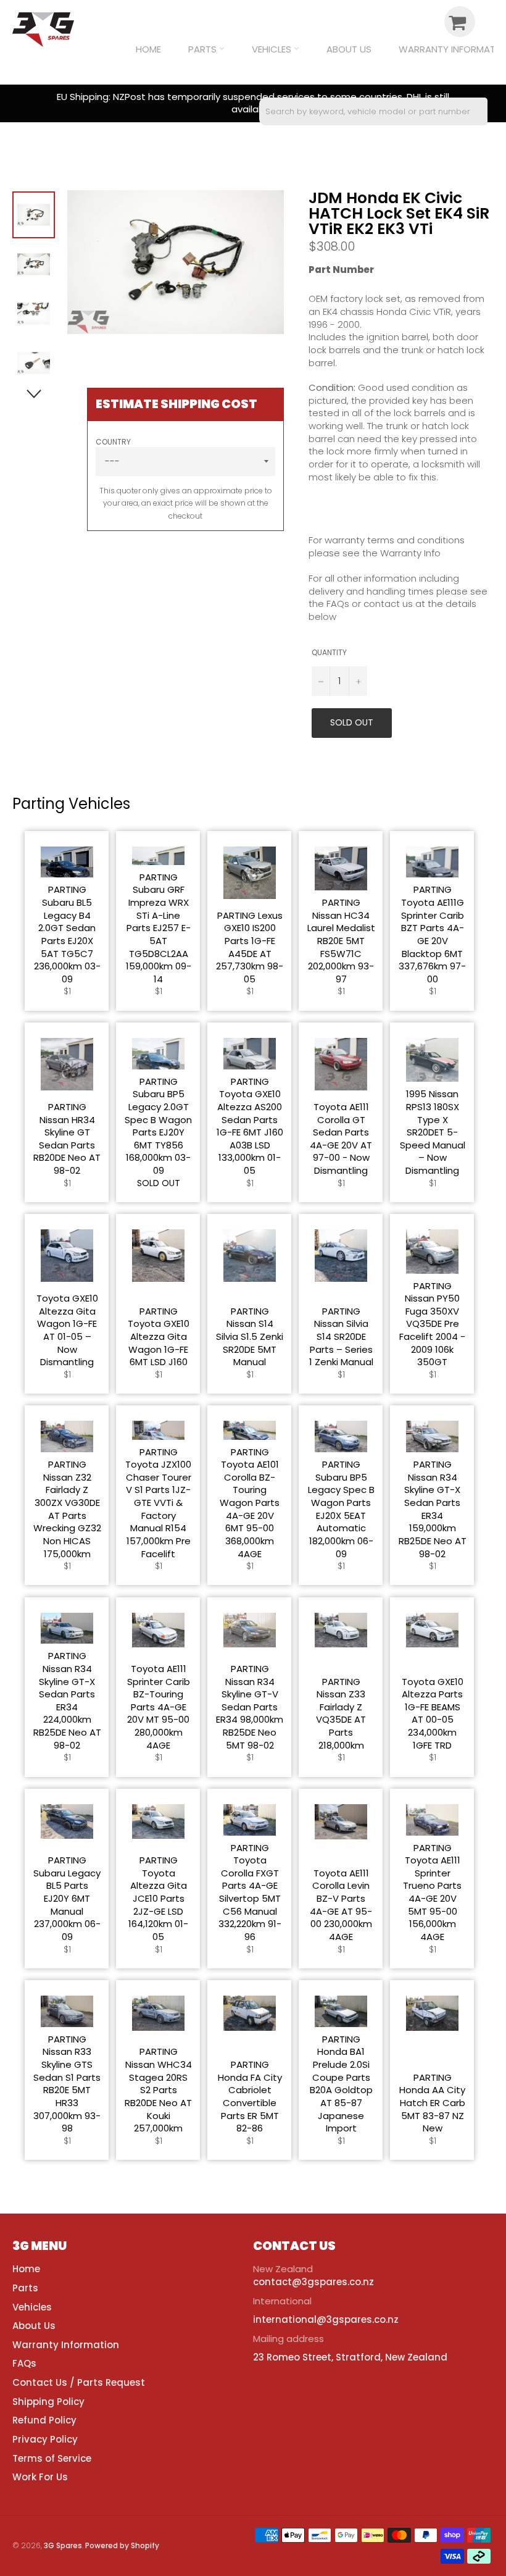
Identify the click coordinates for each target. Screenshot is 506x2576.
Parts (204, 49)
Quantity (329, 653)
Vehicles (273, 49)
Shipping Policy (48, 2402)
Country (113, 442)
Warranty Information (66, 2345)
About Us (349, 49)
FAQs (24, 2363)
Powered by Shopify (122, 2545)
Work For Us (40, 2477)
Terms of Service (52, 2458)
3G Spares (63, 2545)
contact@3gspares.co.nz (313, 2282)
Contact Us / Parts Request (79, 2382)
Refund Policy (44, 2420)
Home (148, 49)
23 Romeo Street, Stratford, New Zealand (350, 2357)
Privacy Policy (45, 2439)
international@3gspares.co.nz (326, 2319)
